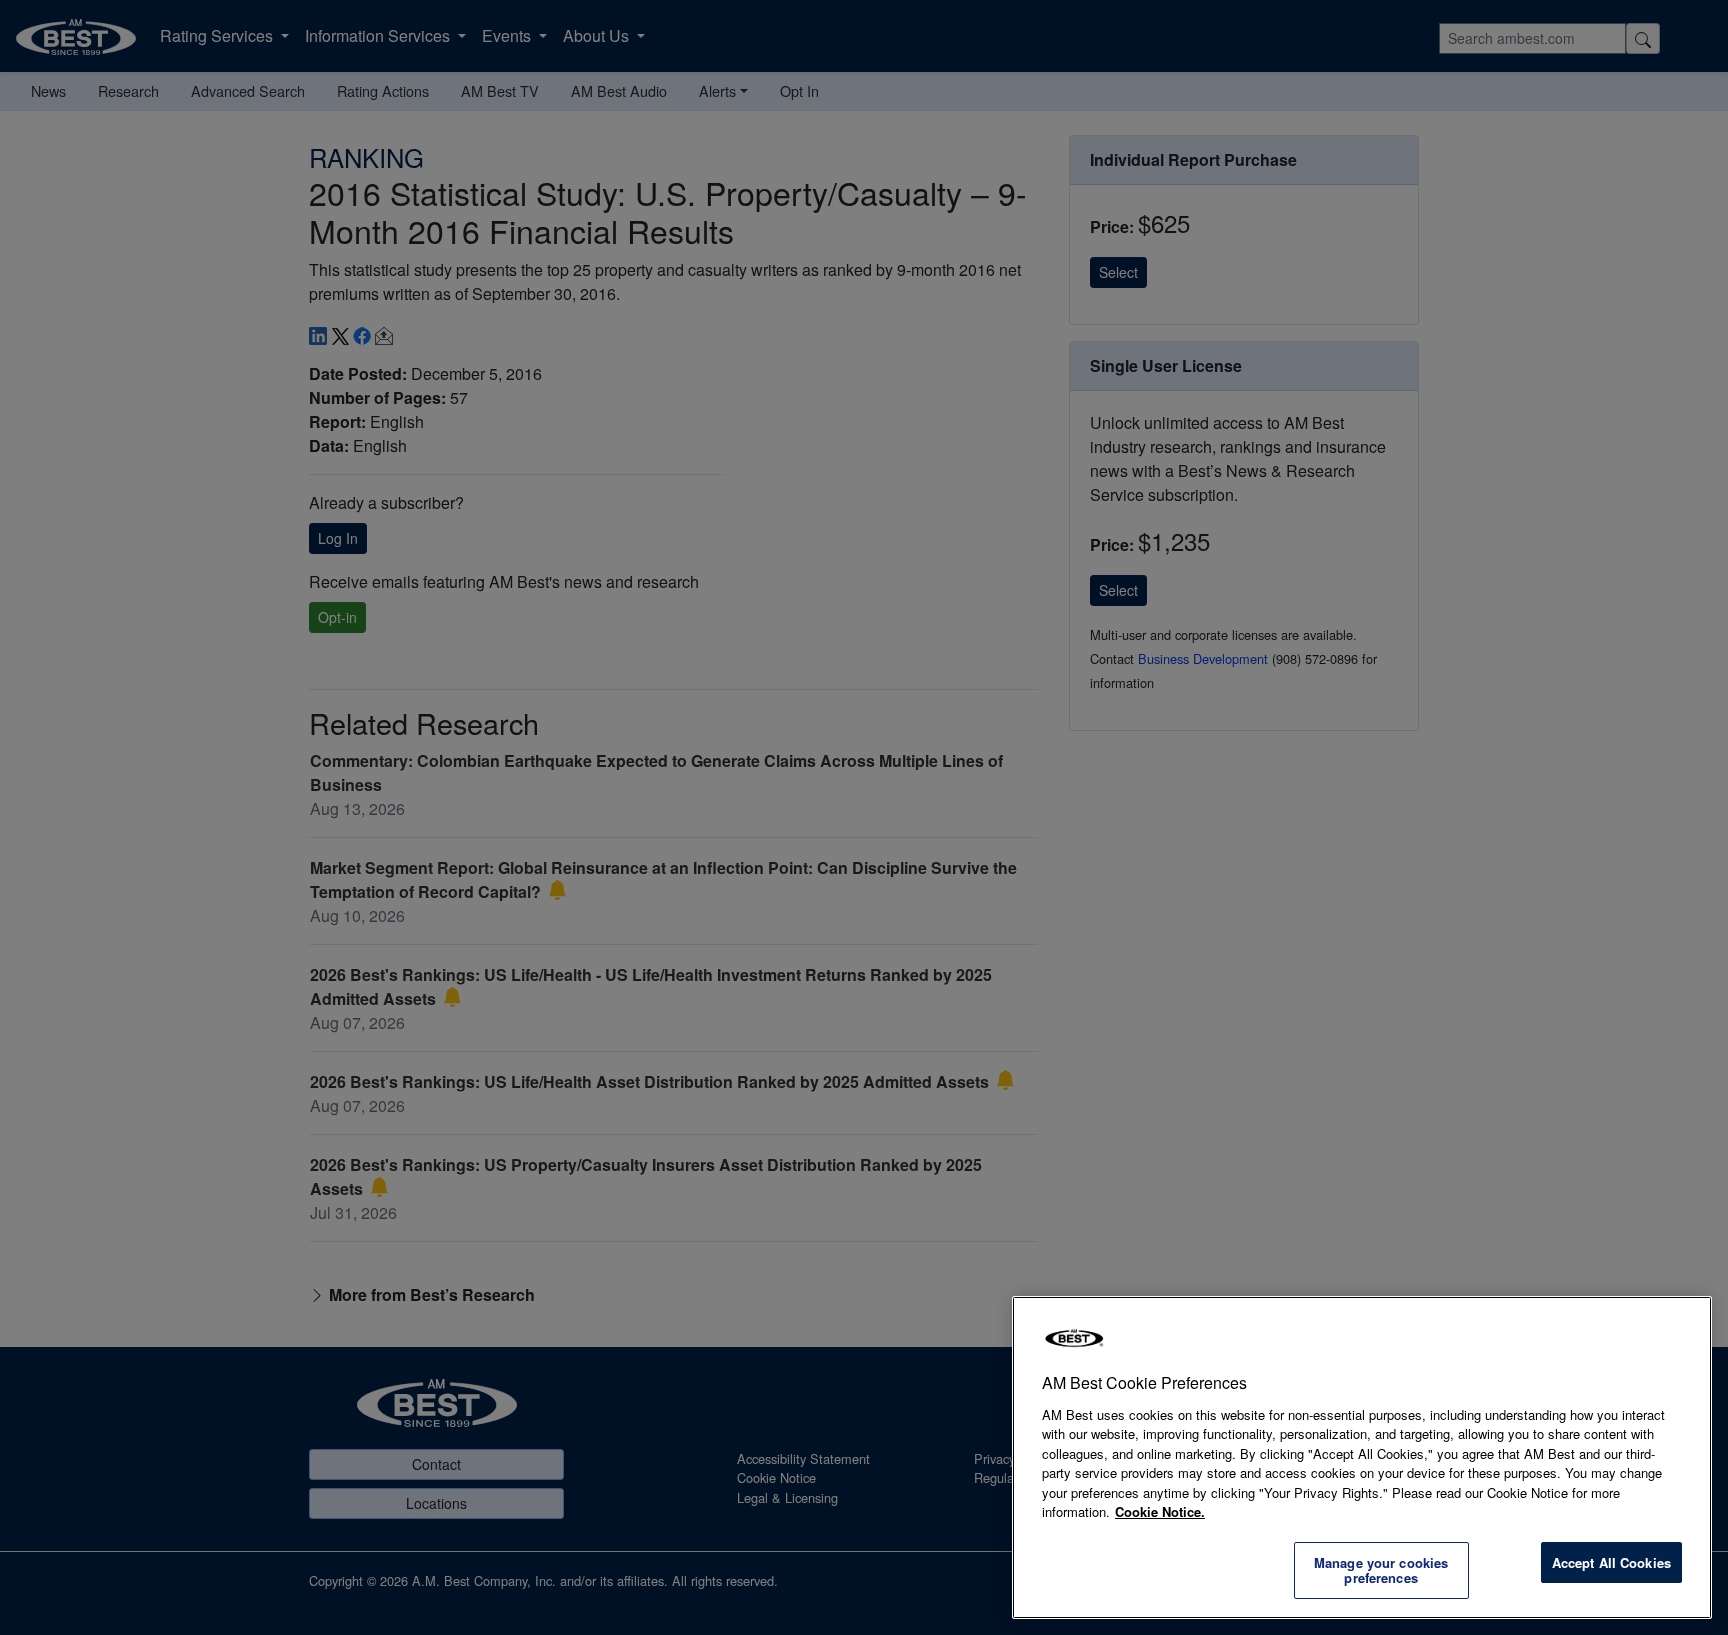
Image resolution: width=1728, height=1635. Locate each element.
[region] (1362, 1457)
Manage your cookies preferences (1381, 1570)
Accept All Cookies (1611, 1562)
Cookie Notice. (1160, 1511)
